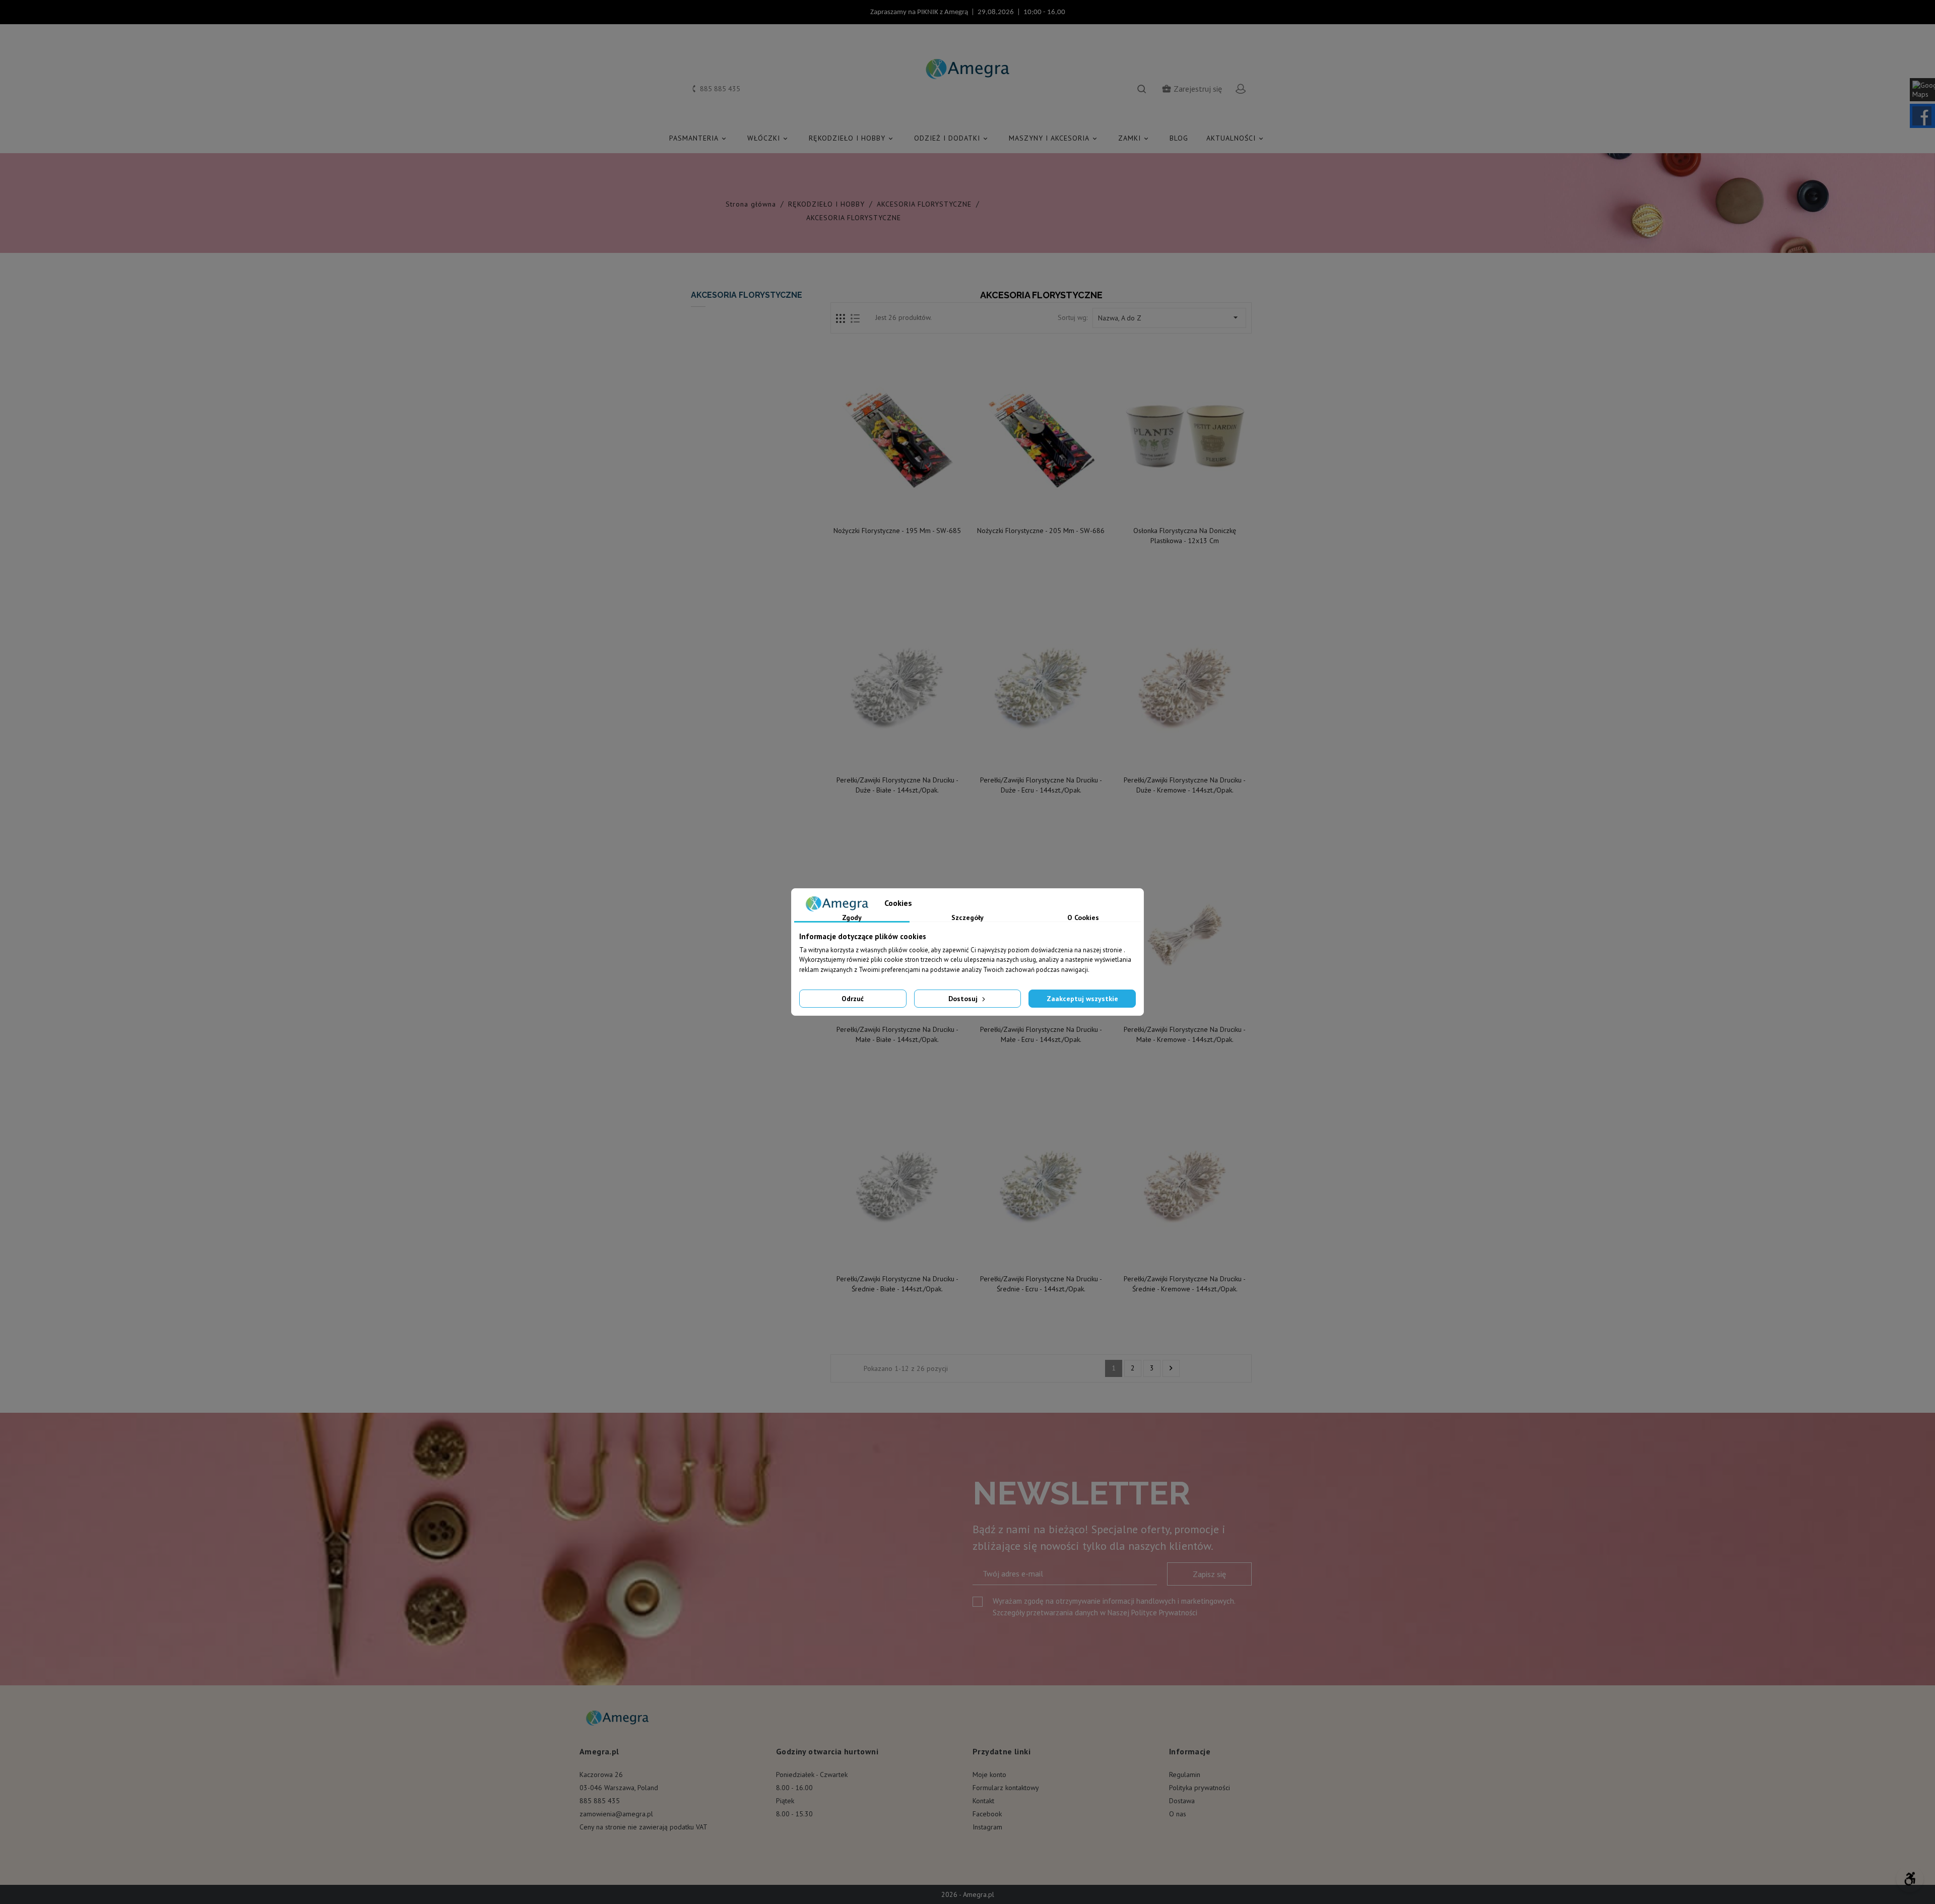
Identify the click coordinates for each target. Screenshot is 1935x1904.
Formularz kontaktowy (1006, 1788)
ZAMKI (1134, 138)
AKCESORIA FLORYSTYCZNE (747, 295)
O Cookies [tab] (1083, 918)
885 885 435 (600, 1801)
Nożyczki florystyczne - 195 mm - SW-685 (897, 531)
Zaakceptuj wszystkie (1082, 999)
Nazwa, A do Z (1169, 317)
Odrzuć (853, 999)
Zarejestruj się (1192, 89)
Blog (1179, 138)
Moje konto (989, 1775)
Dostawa (1182, 1801)
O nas (1178, 1814)
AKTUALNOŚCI (1236, 138)
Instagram (987, 1827)
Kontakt (983, 1801)
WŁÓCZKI (768, 138)
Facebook (987, 1814)
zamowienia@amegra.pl (616, 1814)
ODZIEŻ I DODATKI (952, 138)
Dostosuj (964, 999)
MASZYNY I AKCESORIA (1054, 138)
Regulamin (1185, 1775)
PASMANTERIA (698, 138)
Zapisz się (1209, 1574)
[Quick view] (898, 510)
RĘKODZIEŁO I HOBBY (852, 138)
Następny (1171, 1368)
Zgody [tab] (852, 918)
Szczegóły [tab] (967, 918)
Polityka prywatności (1200, 1788)
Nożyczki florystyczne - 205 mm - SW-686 (1041, 531)
